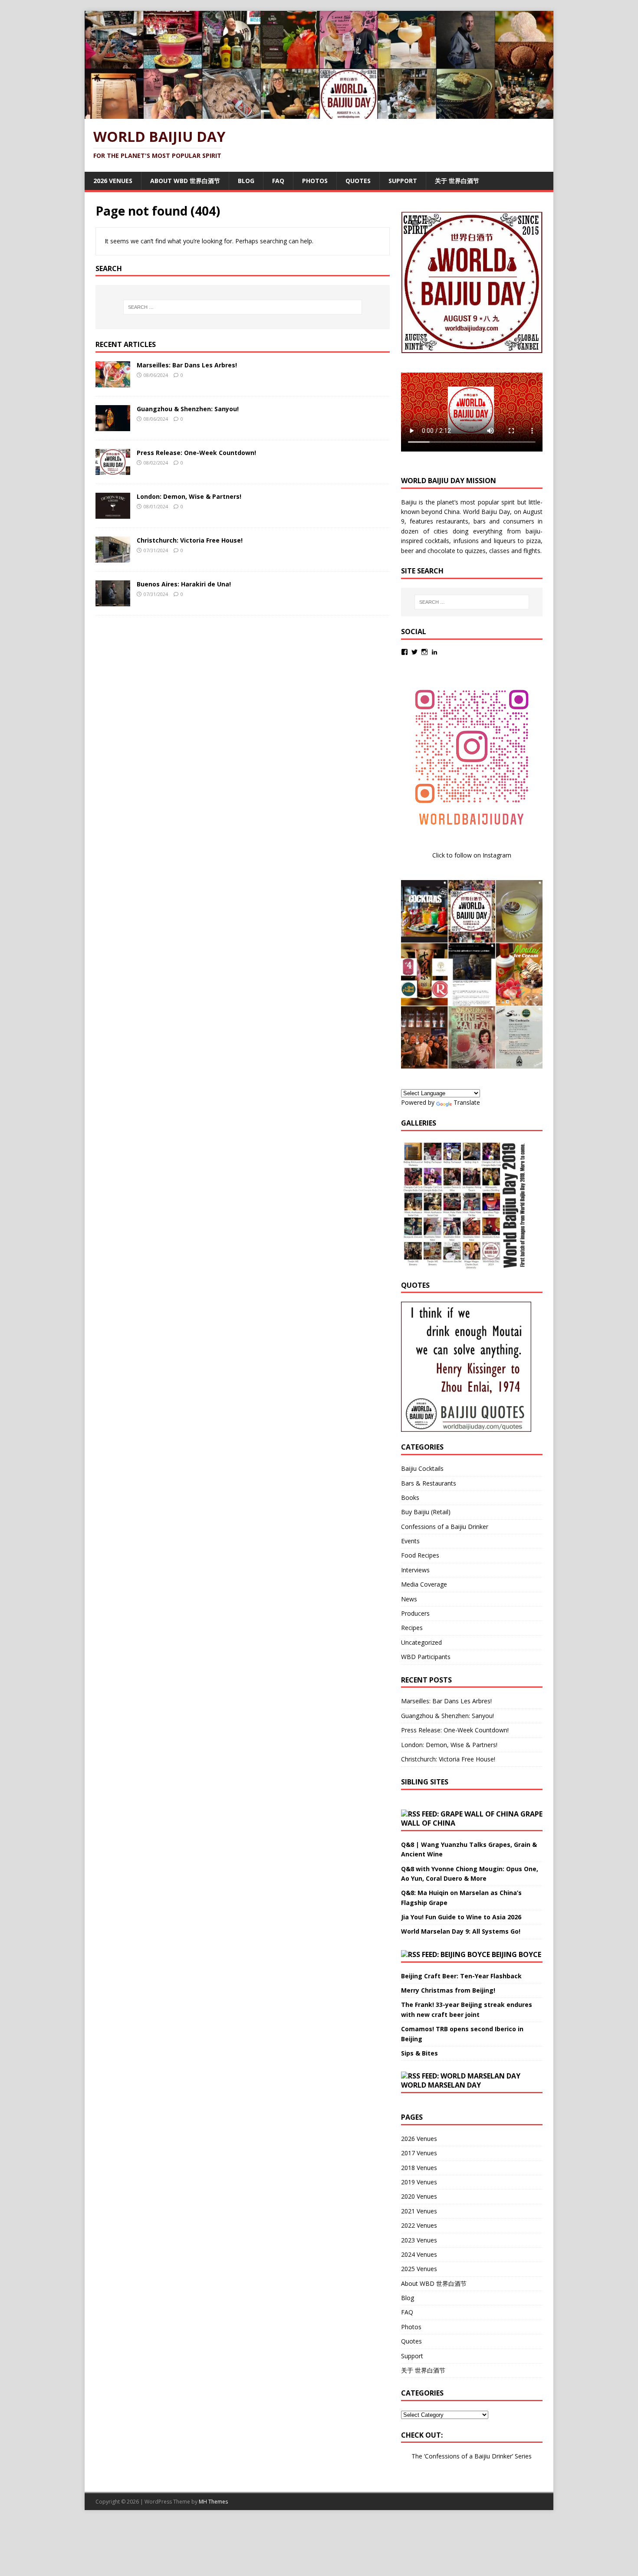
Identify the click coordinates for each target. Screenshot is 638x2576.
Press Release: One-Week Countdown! (196, 453)
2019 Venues (419, 2182)
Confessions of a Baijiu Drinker (445, 1527)
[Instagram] (424, 652)
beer (407, 551)
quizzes (475, 551)
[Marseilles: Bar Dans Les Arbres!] (113, 382)
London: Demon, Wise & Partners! (189, 496)
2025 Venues (419, 2269)
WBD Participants (426, 1657)
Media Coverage (424, 1584)
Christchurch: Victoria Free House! (190, 540)
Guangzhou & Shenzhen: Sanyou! (188, 409)
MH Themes (213, 2502)
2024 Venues (419, 2254)
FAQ (278, 181)
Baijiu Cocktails (422, 1468)
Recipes (412, 1628)
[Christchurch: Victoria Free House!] (113, 558)
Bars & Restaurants (429, 1483)
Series (523, 2456)
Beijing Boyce (516, 1954)
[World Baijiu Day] (319, 114)
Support (403, 181)
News (409, 1599)
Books (410, 1497)
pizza (534, 541)
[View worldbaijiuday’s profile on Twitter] (414, 652)
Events (410, 1541)
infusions (466, 541)
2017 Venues (419, 2153)
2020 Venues (419, 2196)
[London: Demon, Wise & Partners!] (113, 514)
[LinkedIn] (434, 652)
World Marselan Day (441, 2085)
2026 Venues (113, 181)
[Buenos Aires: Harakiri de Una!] (113, 601)
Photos (315, 181)
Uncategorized (421, 1642)
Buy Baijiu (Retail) (426, 1512)
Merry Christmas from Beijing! (448, 1990)
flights (532, 551)
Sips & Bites (419, 2053)
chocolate (441, 551)
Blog (246, 181)
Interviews (415, 1570)
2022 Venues (419, 2225)
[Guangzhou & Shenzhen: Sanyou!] (113, 426)
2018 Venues (419, 2168)
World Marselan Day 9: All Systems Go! (461, 1931)
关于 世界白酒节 (457, 181)
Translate (467, 1102)
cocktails (437, 541)
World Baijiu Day (487, 512)
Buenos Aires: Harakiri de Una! (184, 584)
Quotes (358, 181)
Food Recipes (420, 1555)
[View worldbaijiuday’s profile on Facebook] (405, 652)
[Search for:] (243, 307)
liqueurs (505, 541)
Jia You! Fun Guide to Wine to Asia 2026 (461, 1917)
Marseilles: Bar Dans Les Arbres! (187, 365)
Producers (415, 1613)
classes (499, 551)
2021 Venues (419, 2211)
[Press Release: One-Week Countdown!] (113, 470)
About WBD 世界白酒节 (185, 181)
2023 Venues (419, 2240)
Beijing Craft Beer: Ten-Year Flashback (461, 1976)
